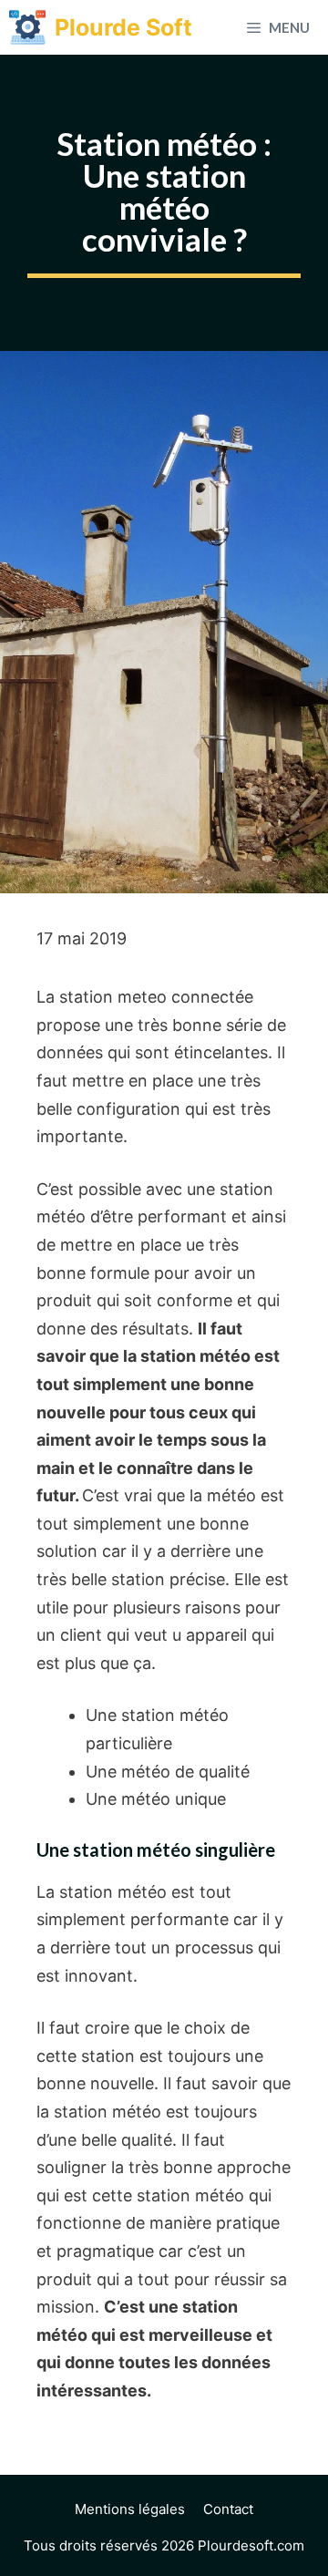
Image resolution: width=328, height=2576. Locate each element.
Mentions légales (130, 2509)
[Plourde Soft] (27, 27)
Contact (228, 2509)
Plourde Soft (123, 27)
